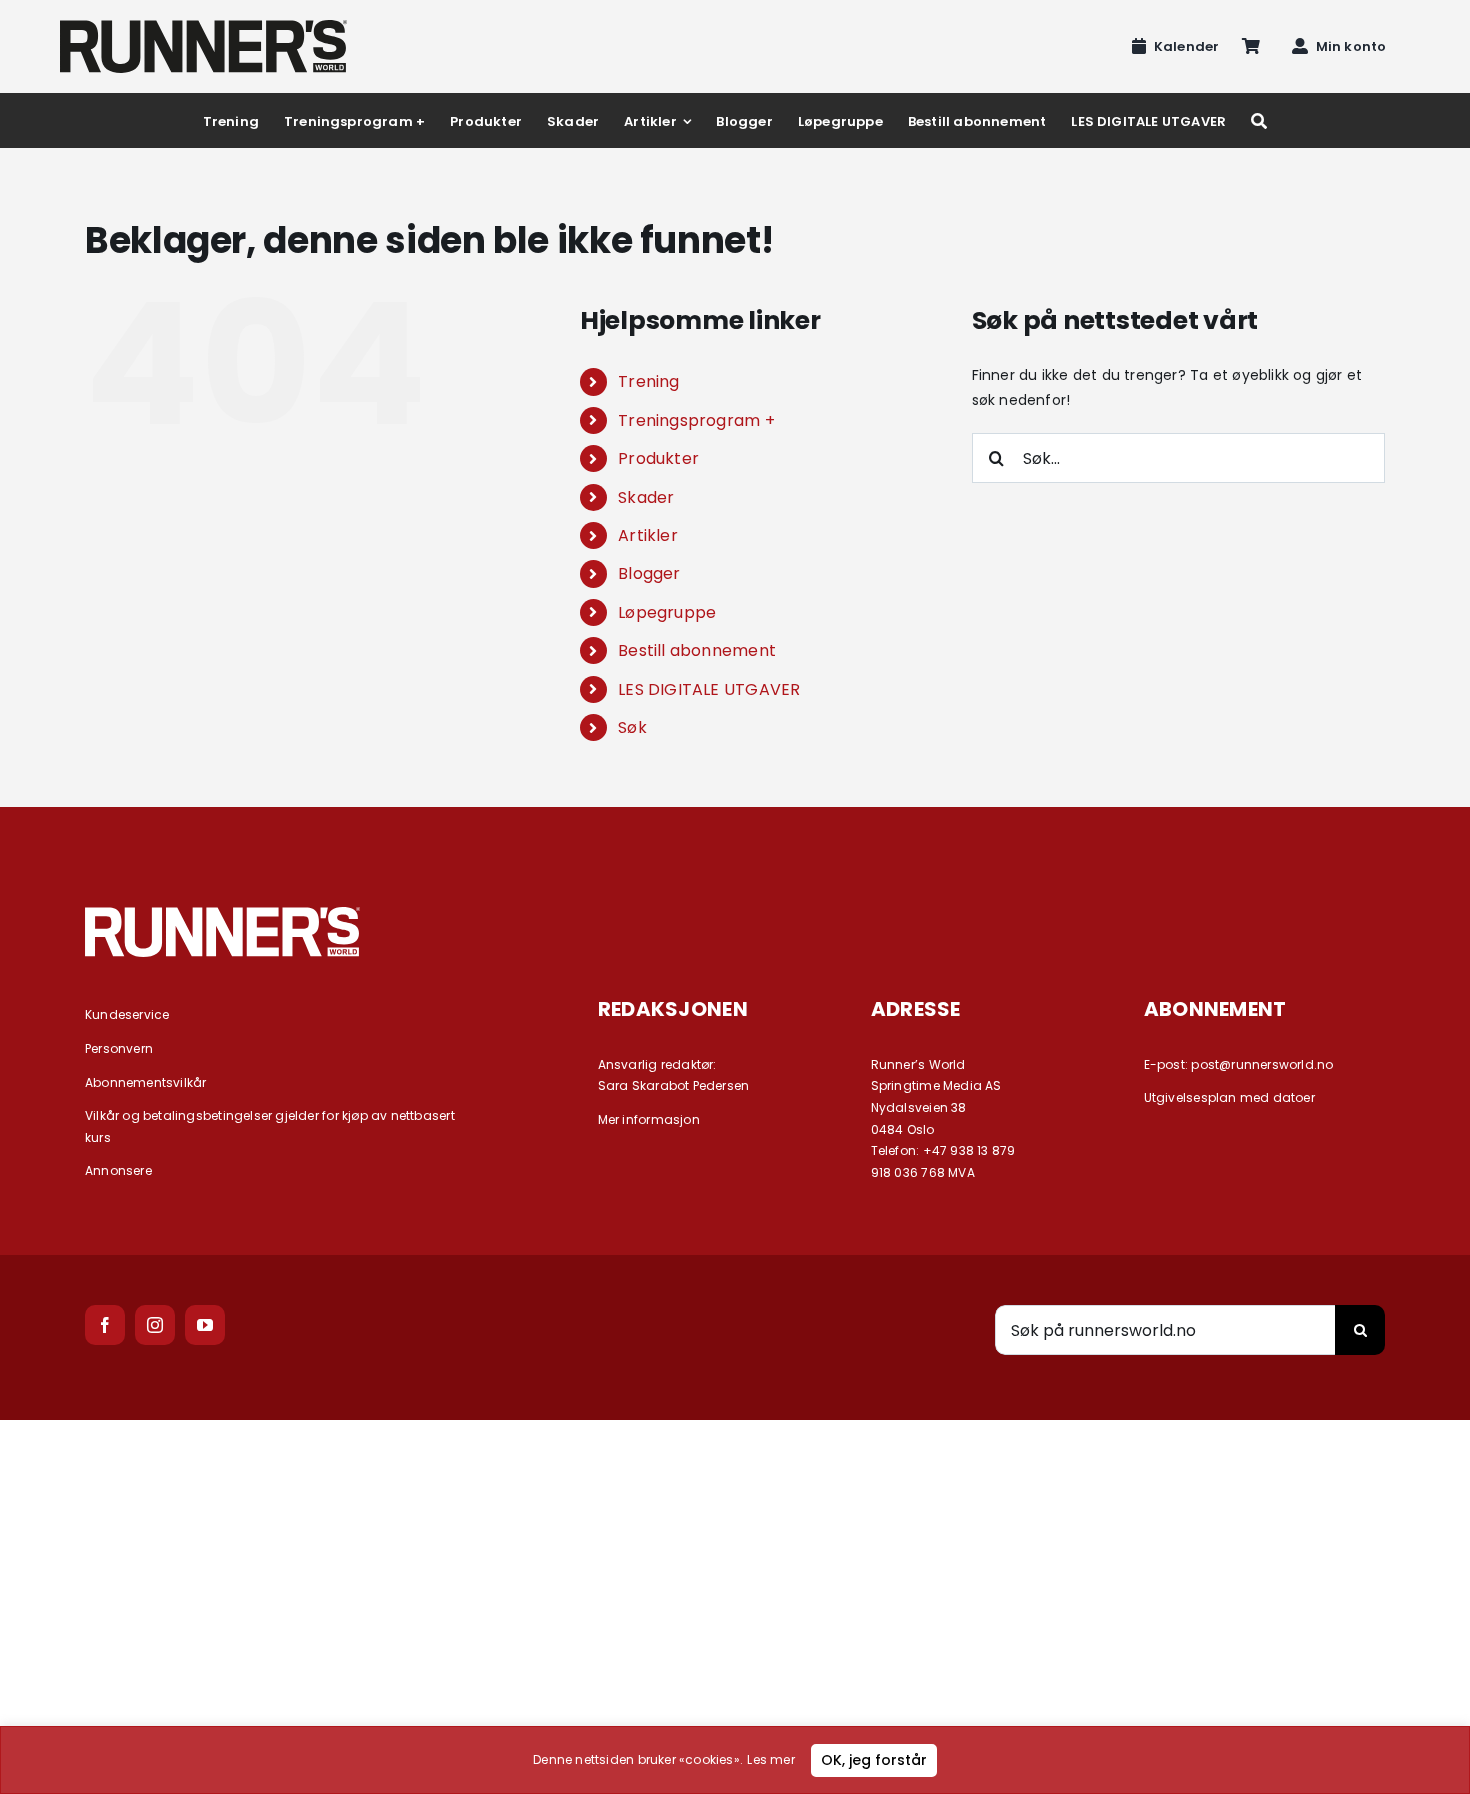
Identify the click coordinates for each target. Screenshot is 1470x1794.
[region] (735, 1760)
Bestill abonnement (697, 650)
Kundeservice (127, 1014)
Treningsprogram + (696, 420)
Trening (648, 381)
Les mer (770, 1759)
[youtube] (205, 1325)
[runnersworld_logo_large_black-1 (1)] (203, 27)
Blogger (649, 573)
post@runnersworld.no (1262, 1064)
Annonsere (118, 1170)
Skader (646, 497)
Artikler (648, 535)
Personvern (119, 1048)
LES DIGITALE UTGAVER (709, 689)
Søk (632, 727)
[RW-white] (222, 914)
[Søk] (1259, 120)
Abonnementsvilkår (146, 1082)
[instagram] (155, 1325)
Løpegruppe (667, 612)
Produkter (658, 458)
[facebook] (105, 1325)
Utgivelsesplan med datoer (1229, 1097)
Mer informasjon (649, 1119)
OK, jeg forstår (874, 1760)
